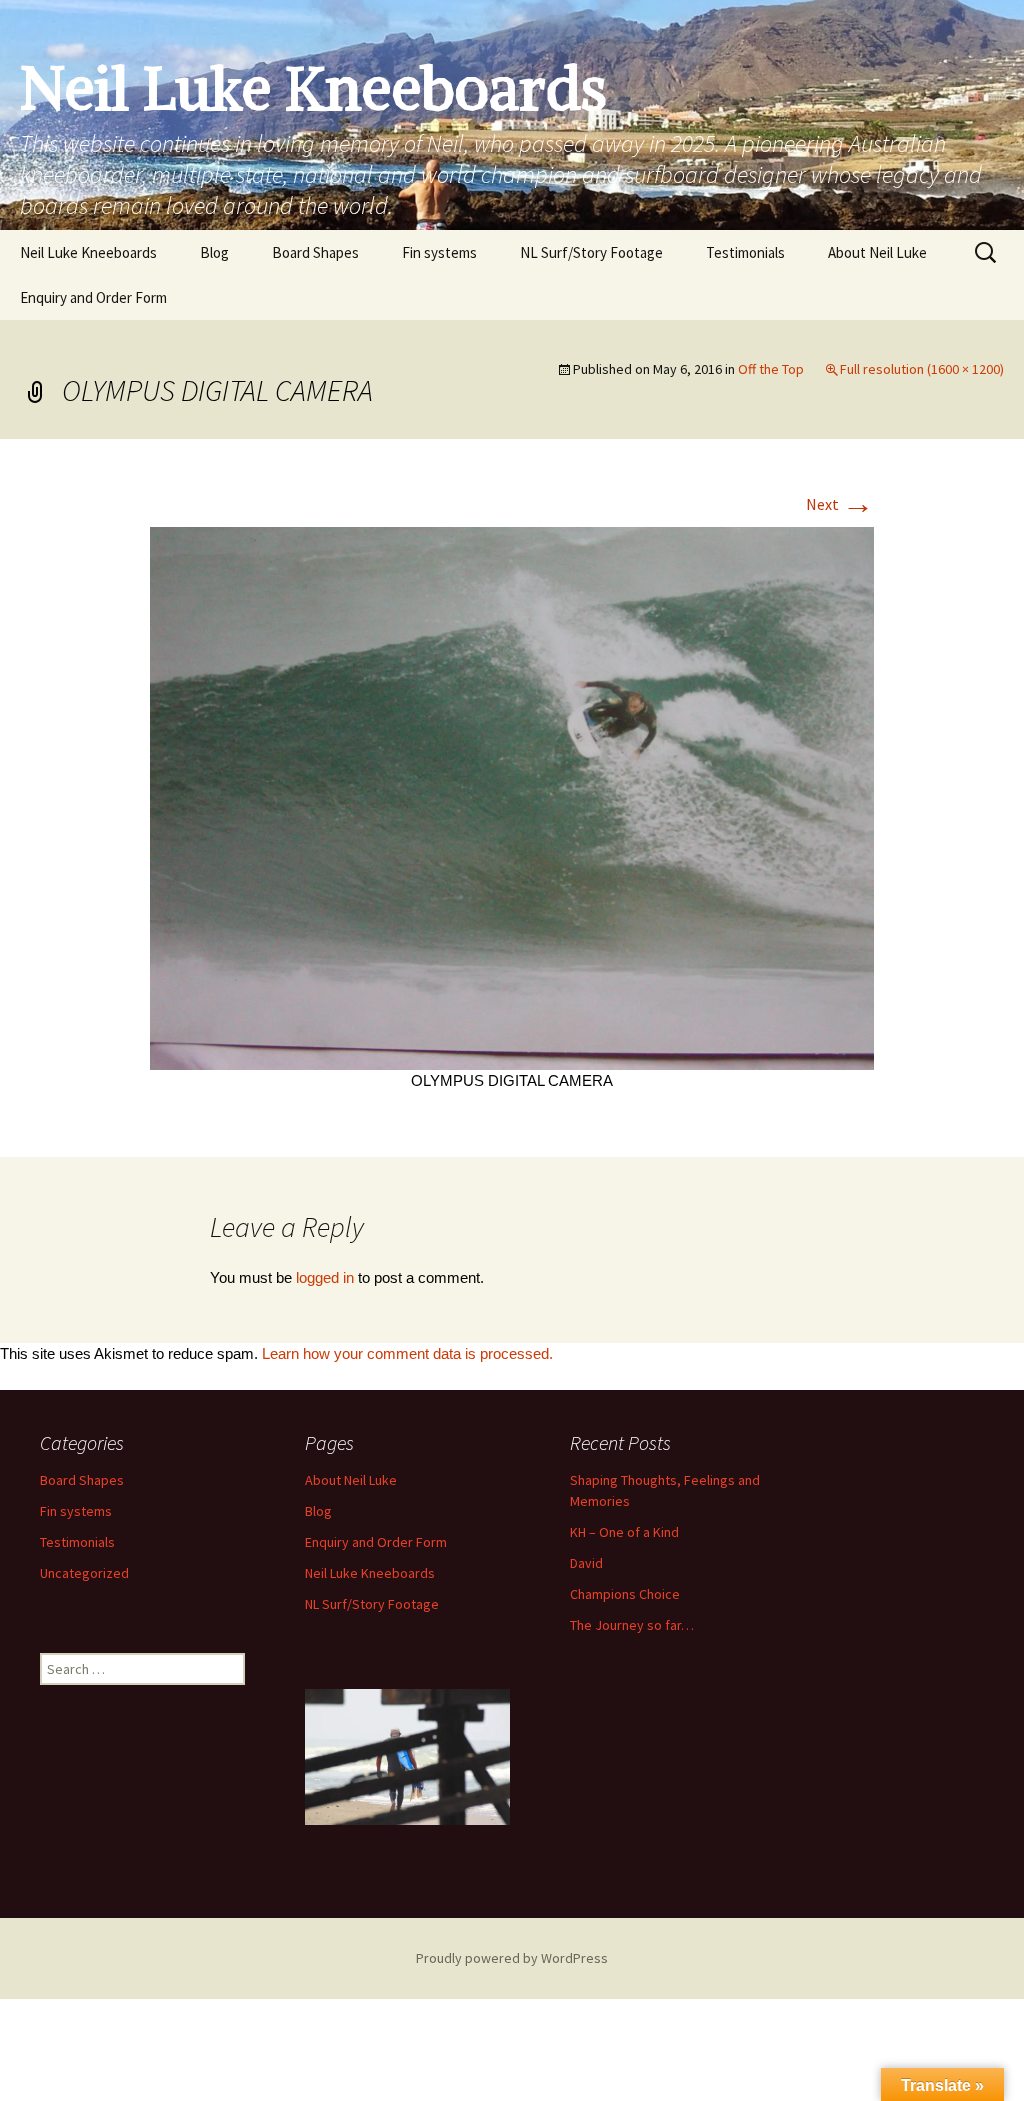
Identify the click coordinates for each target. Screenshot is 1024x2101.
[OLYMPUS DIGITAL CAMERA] (512, 796)
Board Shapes (315, 252)
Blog (214, 252)
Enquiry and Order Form (93, 297)
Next (840, 504)
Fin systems (439, 252)
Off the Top (771, 369)
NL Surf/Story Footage (591, 252)
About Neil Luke (877, 252)
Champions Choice (625, 1594)
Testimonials (745, 252)
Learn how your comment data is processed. (407, 1353)
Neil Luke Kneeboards (88, 252)
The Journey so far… (632, 1625)
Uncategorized (84, 1573)
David (586, 1563)
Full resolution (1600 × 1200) (922, 369)
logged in (325, 1277)
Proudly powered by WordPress (512, 1958)
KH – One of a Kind (624, 1532)
